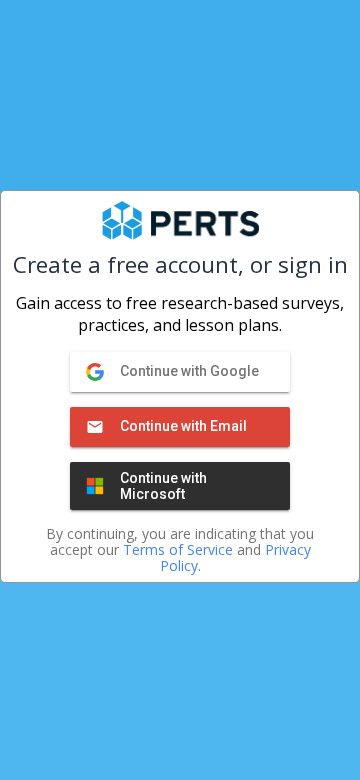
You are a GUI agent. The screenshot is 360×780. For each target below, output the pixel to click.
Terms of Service (178, 549)
